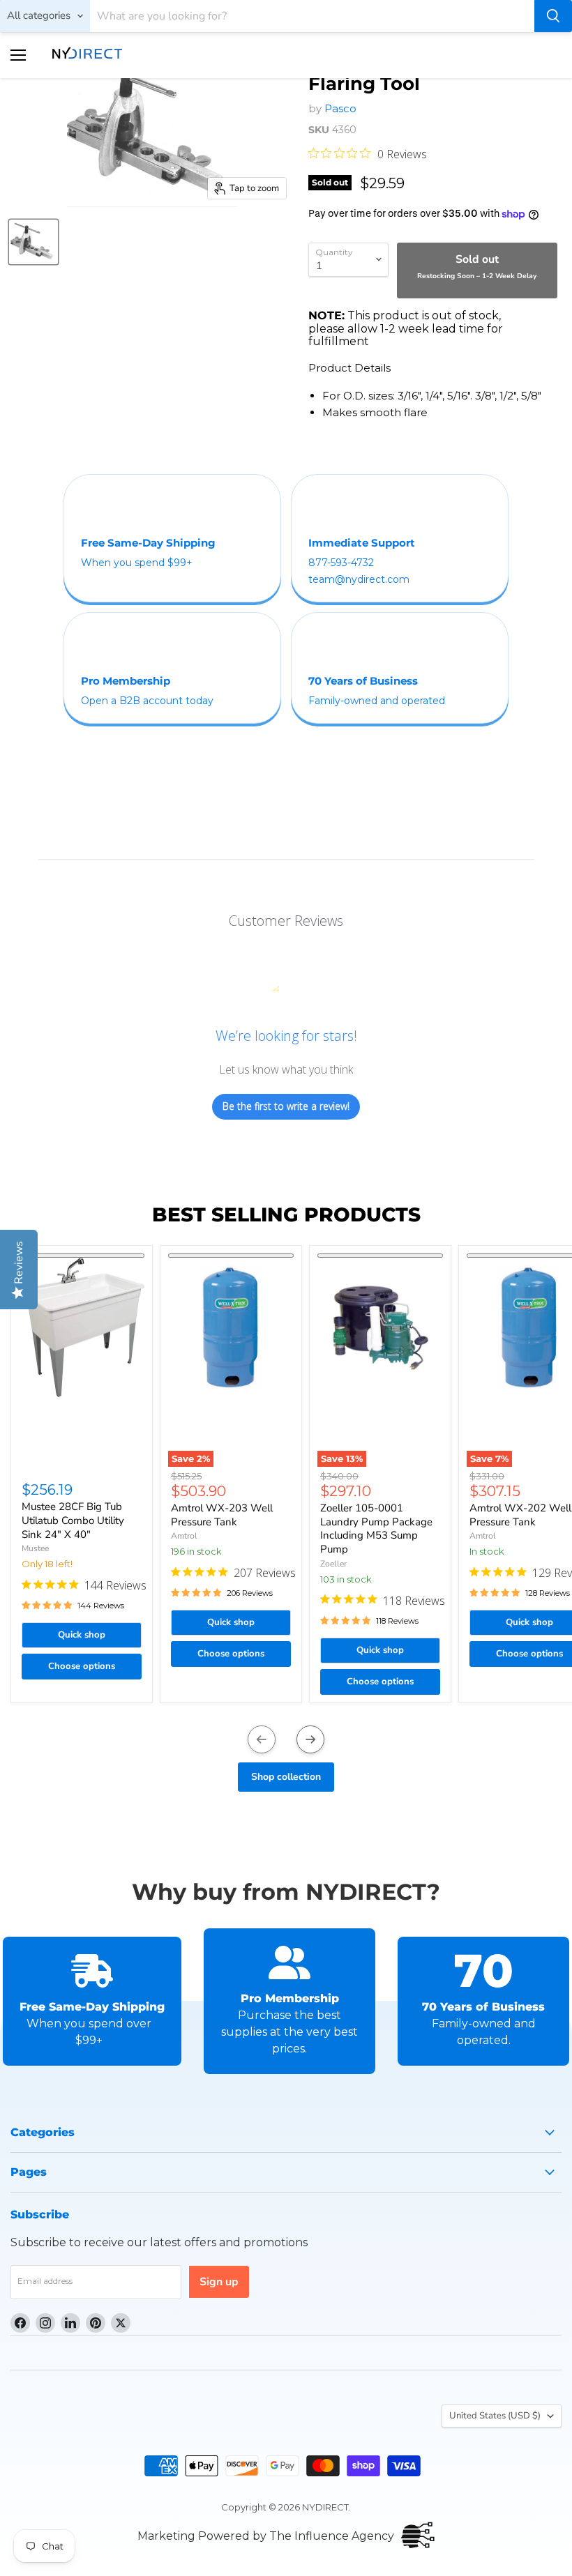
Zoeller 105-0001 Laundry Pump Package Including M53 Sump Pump (376, 1529)
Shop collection (286, 1777)
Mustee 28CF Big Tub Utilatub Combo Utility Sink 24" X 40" (73, 1520)
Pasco (340, 108)
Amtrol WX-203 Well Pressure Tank (222, 1515)
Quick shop (82, 1635)
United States (495, 2416)
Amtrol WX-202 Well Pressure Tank (520, 1515)
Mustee (35, 1548)
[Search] (553, 16)
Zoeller (333, 1564)
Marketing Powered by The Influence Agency (266, 2536)
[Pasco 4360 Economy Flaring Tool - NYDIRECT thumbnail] (33, 242)
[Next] (310, 1739)
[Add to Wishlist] (82, 1256)
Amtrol (184, 1536)
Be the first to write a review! (286, 1106)
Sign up (219, 2282)
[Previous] (262, 1739)
